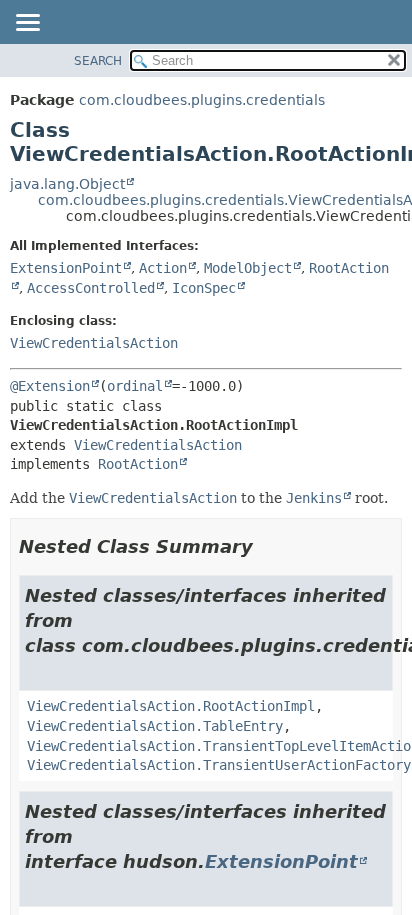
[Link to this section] (267, 546)
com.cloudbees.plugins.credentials (202, 100)
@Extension (50, 386)
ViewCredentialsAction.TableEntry (155, 726)
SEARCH (98, 61)
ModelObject (248, 268)
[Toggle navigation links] (27, 24)
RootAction (138, 464)
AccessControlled (91, 288)
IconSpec (204, 288)
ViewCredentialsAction (94, 343)
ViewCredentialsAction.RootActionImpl (171, 706)
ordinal (135, 386)
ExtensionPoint (66, 268)
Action (163, 268)
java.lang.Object (67, 184)
